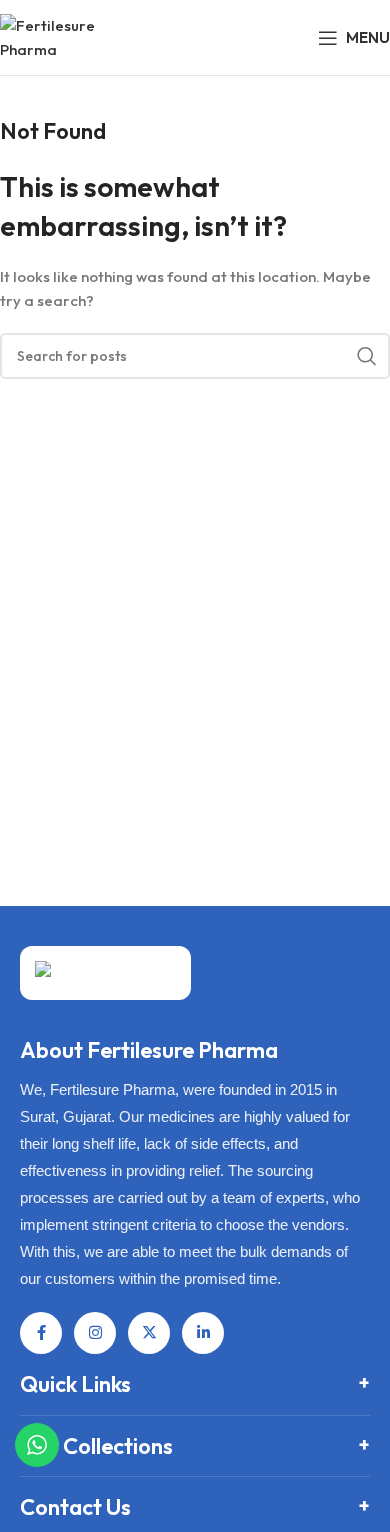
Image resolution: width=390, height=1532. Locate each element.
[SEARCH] (367, 356)
